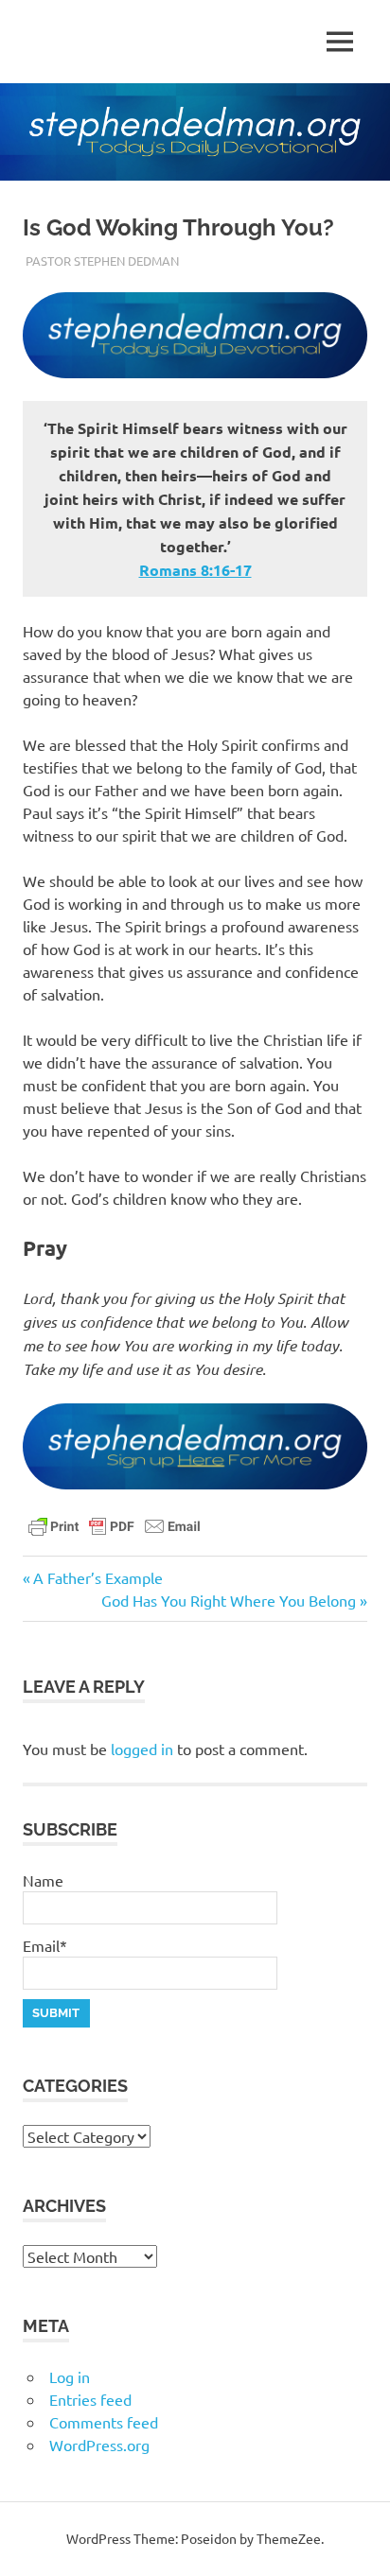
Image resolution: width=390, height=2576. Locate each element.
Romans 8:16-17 (195, 570)
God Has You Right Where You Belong (229, 1600)
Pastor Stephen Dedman (102, 261)
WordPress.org (99, 2445)
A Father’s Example (97, 1577)
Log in (70, 2376)
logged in (142, 1749)
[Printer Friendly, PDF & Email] (115, 1524)
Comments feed (104, 2422)
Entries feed (90, 2399)
